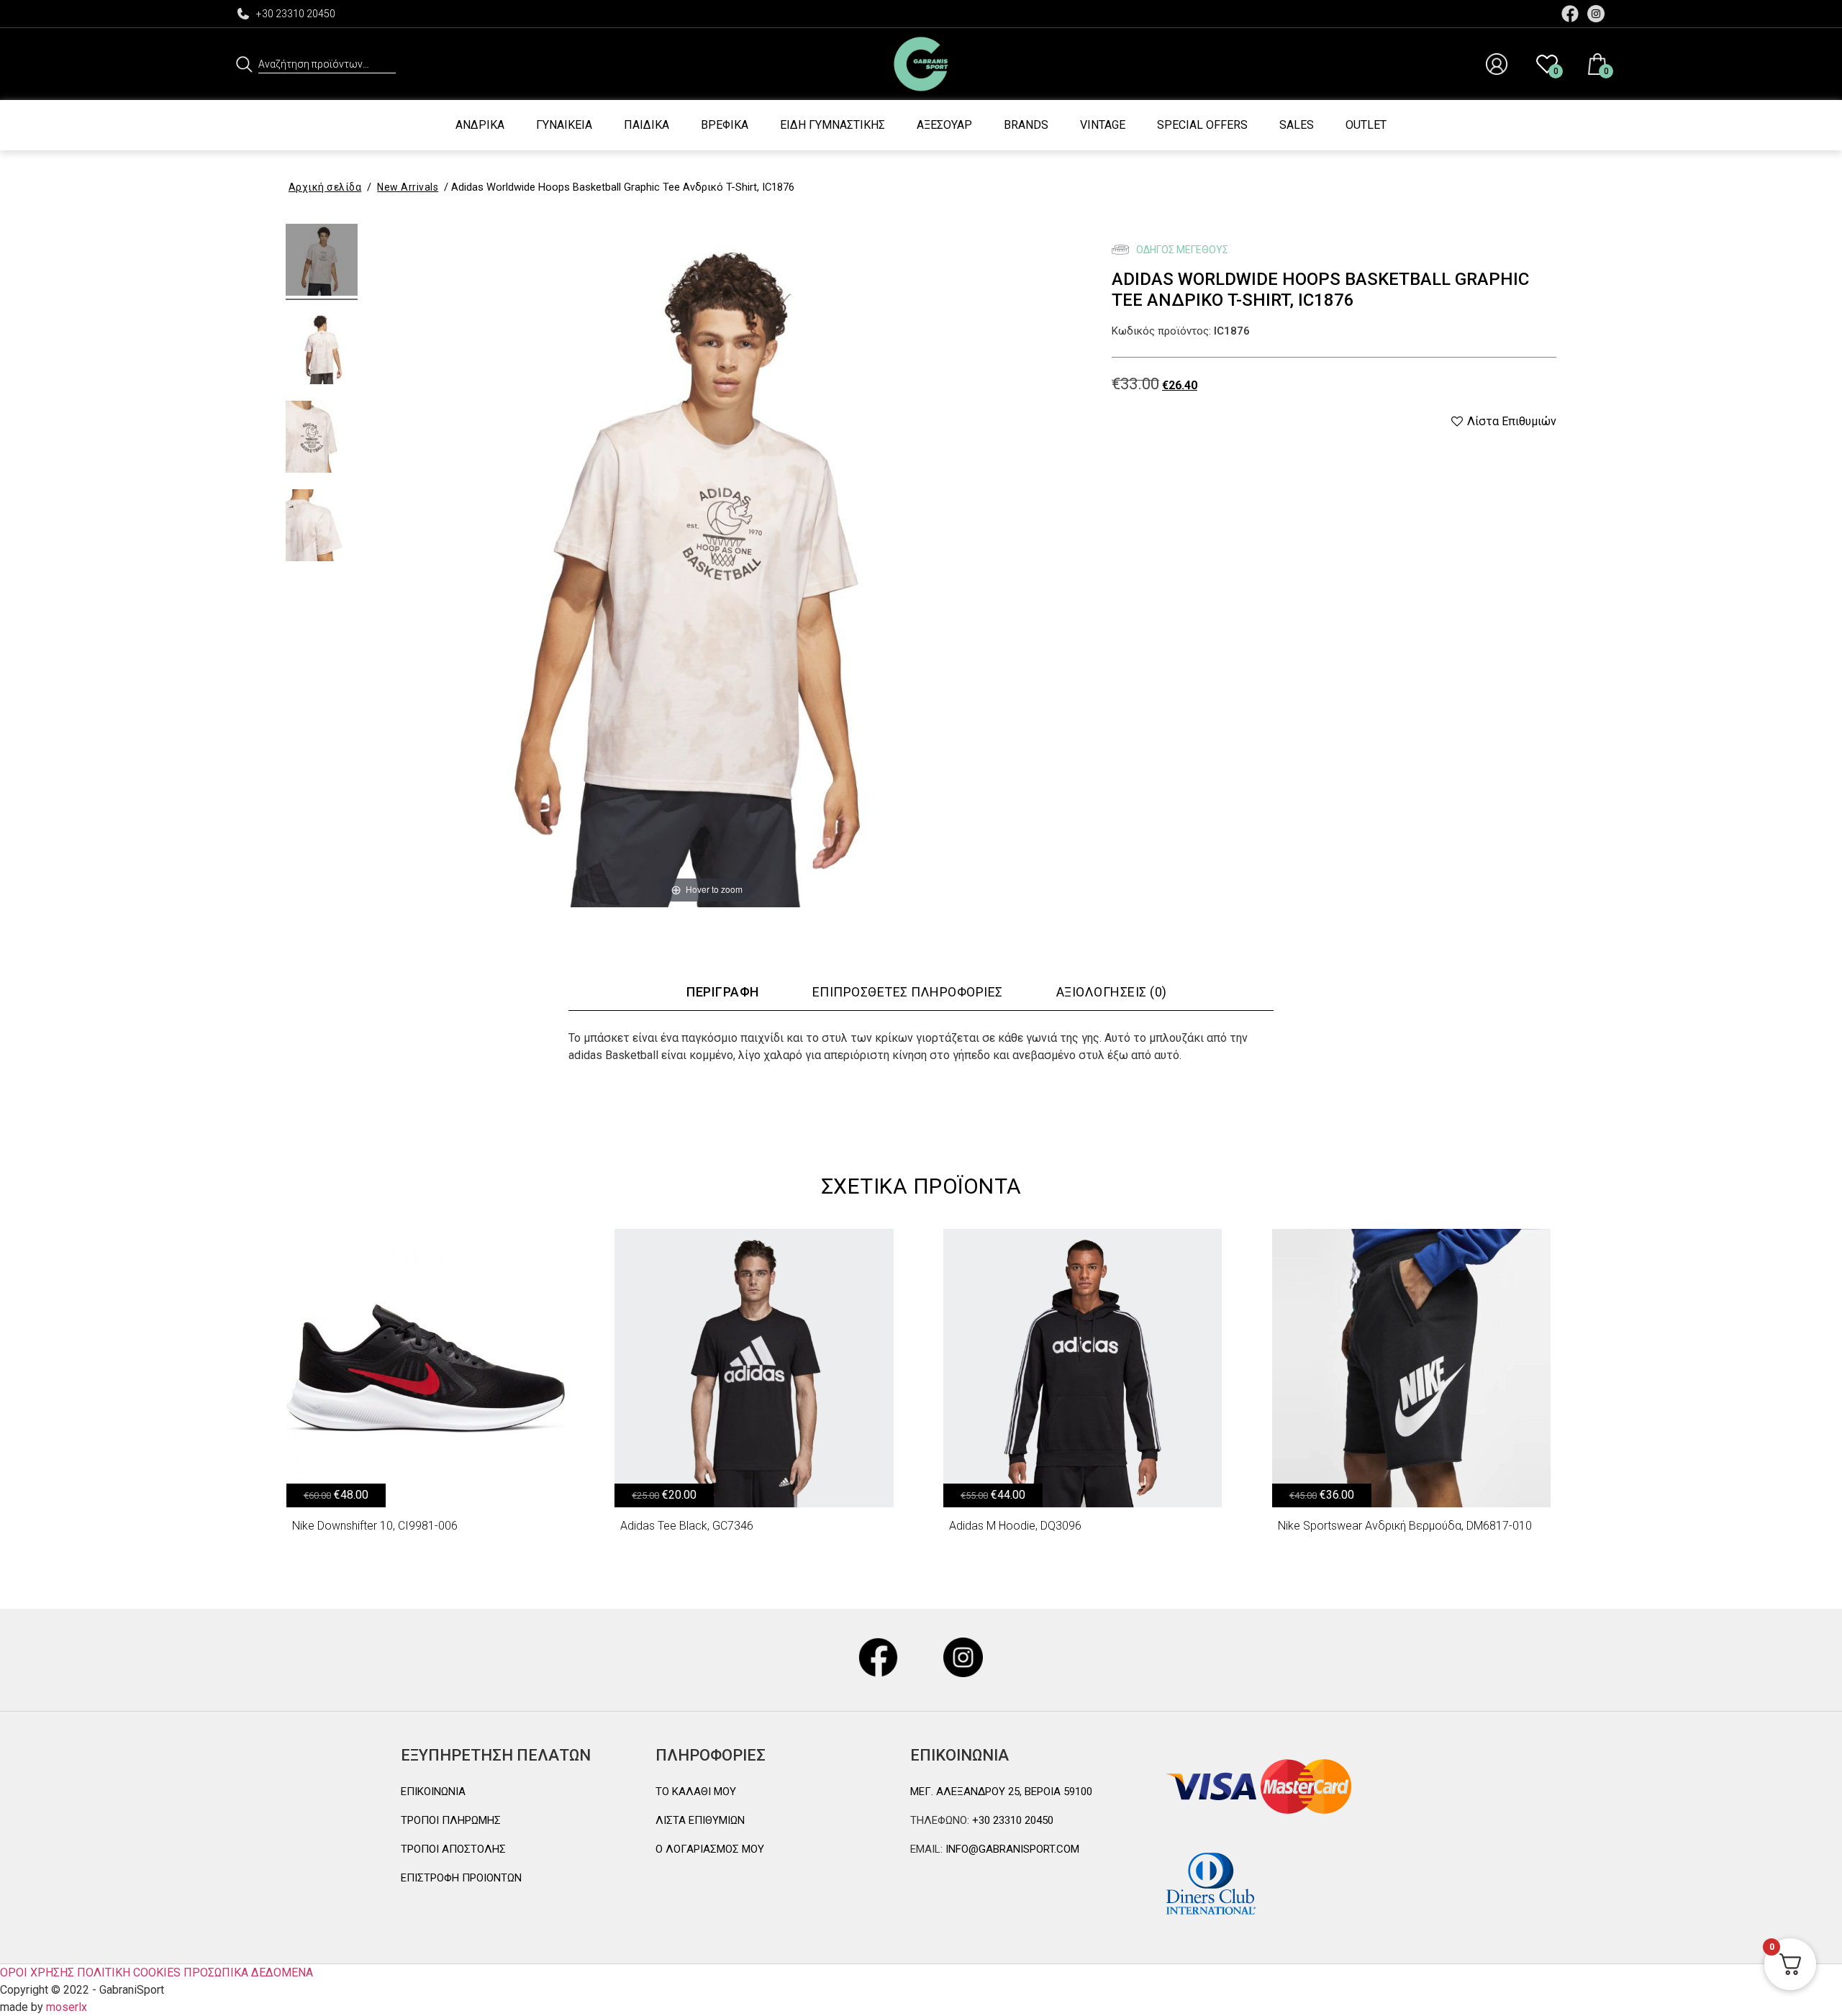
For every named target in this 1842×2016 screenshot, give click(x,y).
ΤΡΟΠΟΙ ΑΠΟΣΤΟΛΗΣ (453, 1849)
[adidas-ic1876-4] (322, 439)
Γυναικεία (564, 125)
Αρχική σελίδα (325, 187)
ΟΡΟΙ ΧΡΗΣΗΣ (37, 1972)
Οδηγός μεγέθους (1181, 250)
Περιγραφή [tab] (723, 992)
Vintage (1103, 125)
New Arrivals (408, 187)
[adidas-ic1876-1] (322, 262)
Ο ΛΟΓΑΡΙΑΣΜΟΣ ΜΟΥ (710, 1849)
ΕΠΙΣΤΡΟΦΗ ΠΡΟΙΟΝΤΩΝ (461, 1878)
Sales (1297, 125)
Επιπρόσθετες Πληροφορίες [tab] (908, 992)
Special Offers (1202, 125)
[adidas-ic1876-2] (322, 350)
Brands (1026, 125)
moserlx (67, 2007)
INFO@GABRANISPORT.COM (1011, 1849)
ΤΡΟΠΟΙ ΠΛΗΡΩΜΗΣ (451, 1820)
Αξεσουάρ (944, 125)
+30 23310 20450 (296, 14)
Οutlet (1366, 125)
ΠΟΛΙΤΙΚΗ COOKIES (129, 1972)
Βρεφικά (725, 125)
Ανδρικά (480, 125)
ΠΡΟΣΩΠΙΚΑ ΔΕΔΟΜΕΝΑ (248, 1972)
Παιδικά (646, 125)
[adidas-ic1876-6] (322, 527)
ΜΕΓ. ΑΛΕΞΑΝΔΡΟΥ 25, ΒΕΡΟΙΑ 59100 (1001, 1792)
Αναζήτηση (244, 64)
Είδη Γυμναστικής (832, 125)
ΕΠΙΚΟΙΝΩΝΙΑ (433, 1792)
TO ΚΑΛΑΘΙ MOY (696, 1792)
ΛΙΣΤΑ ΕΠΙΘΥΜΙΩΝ (700, 1820)
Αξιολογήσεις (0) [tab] (1112, 992)
